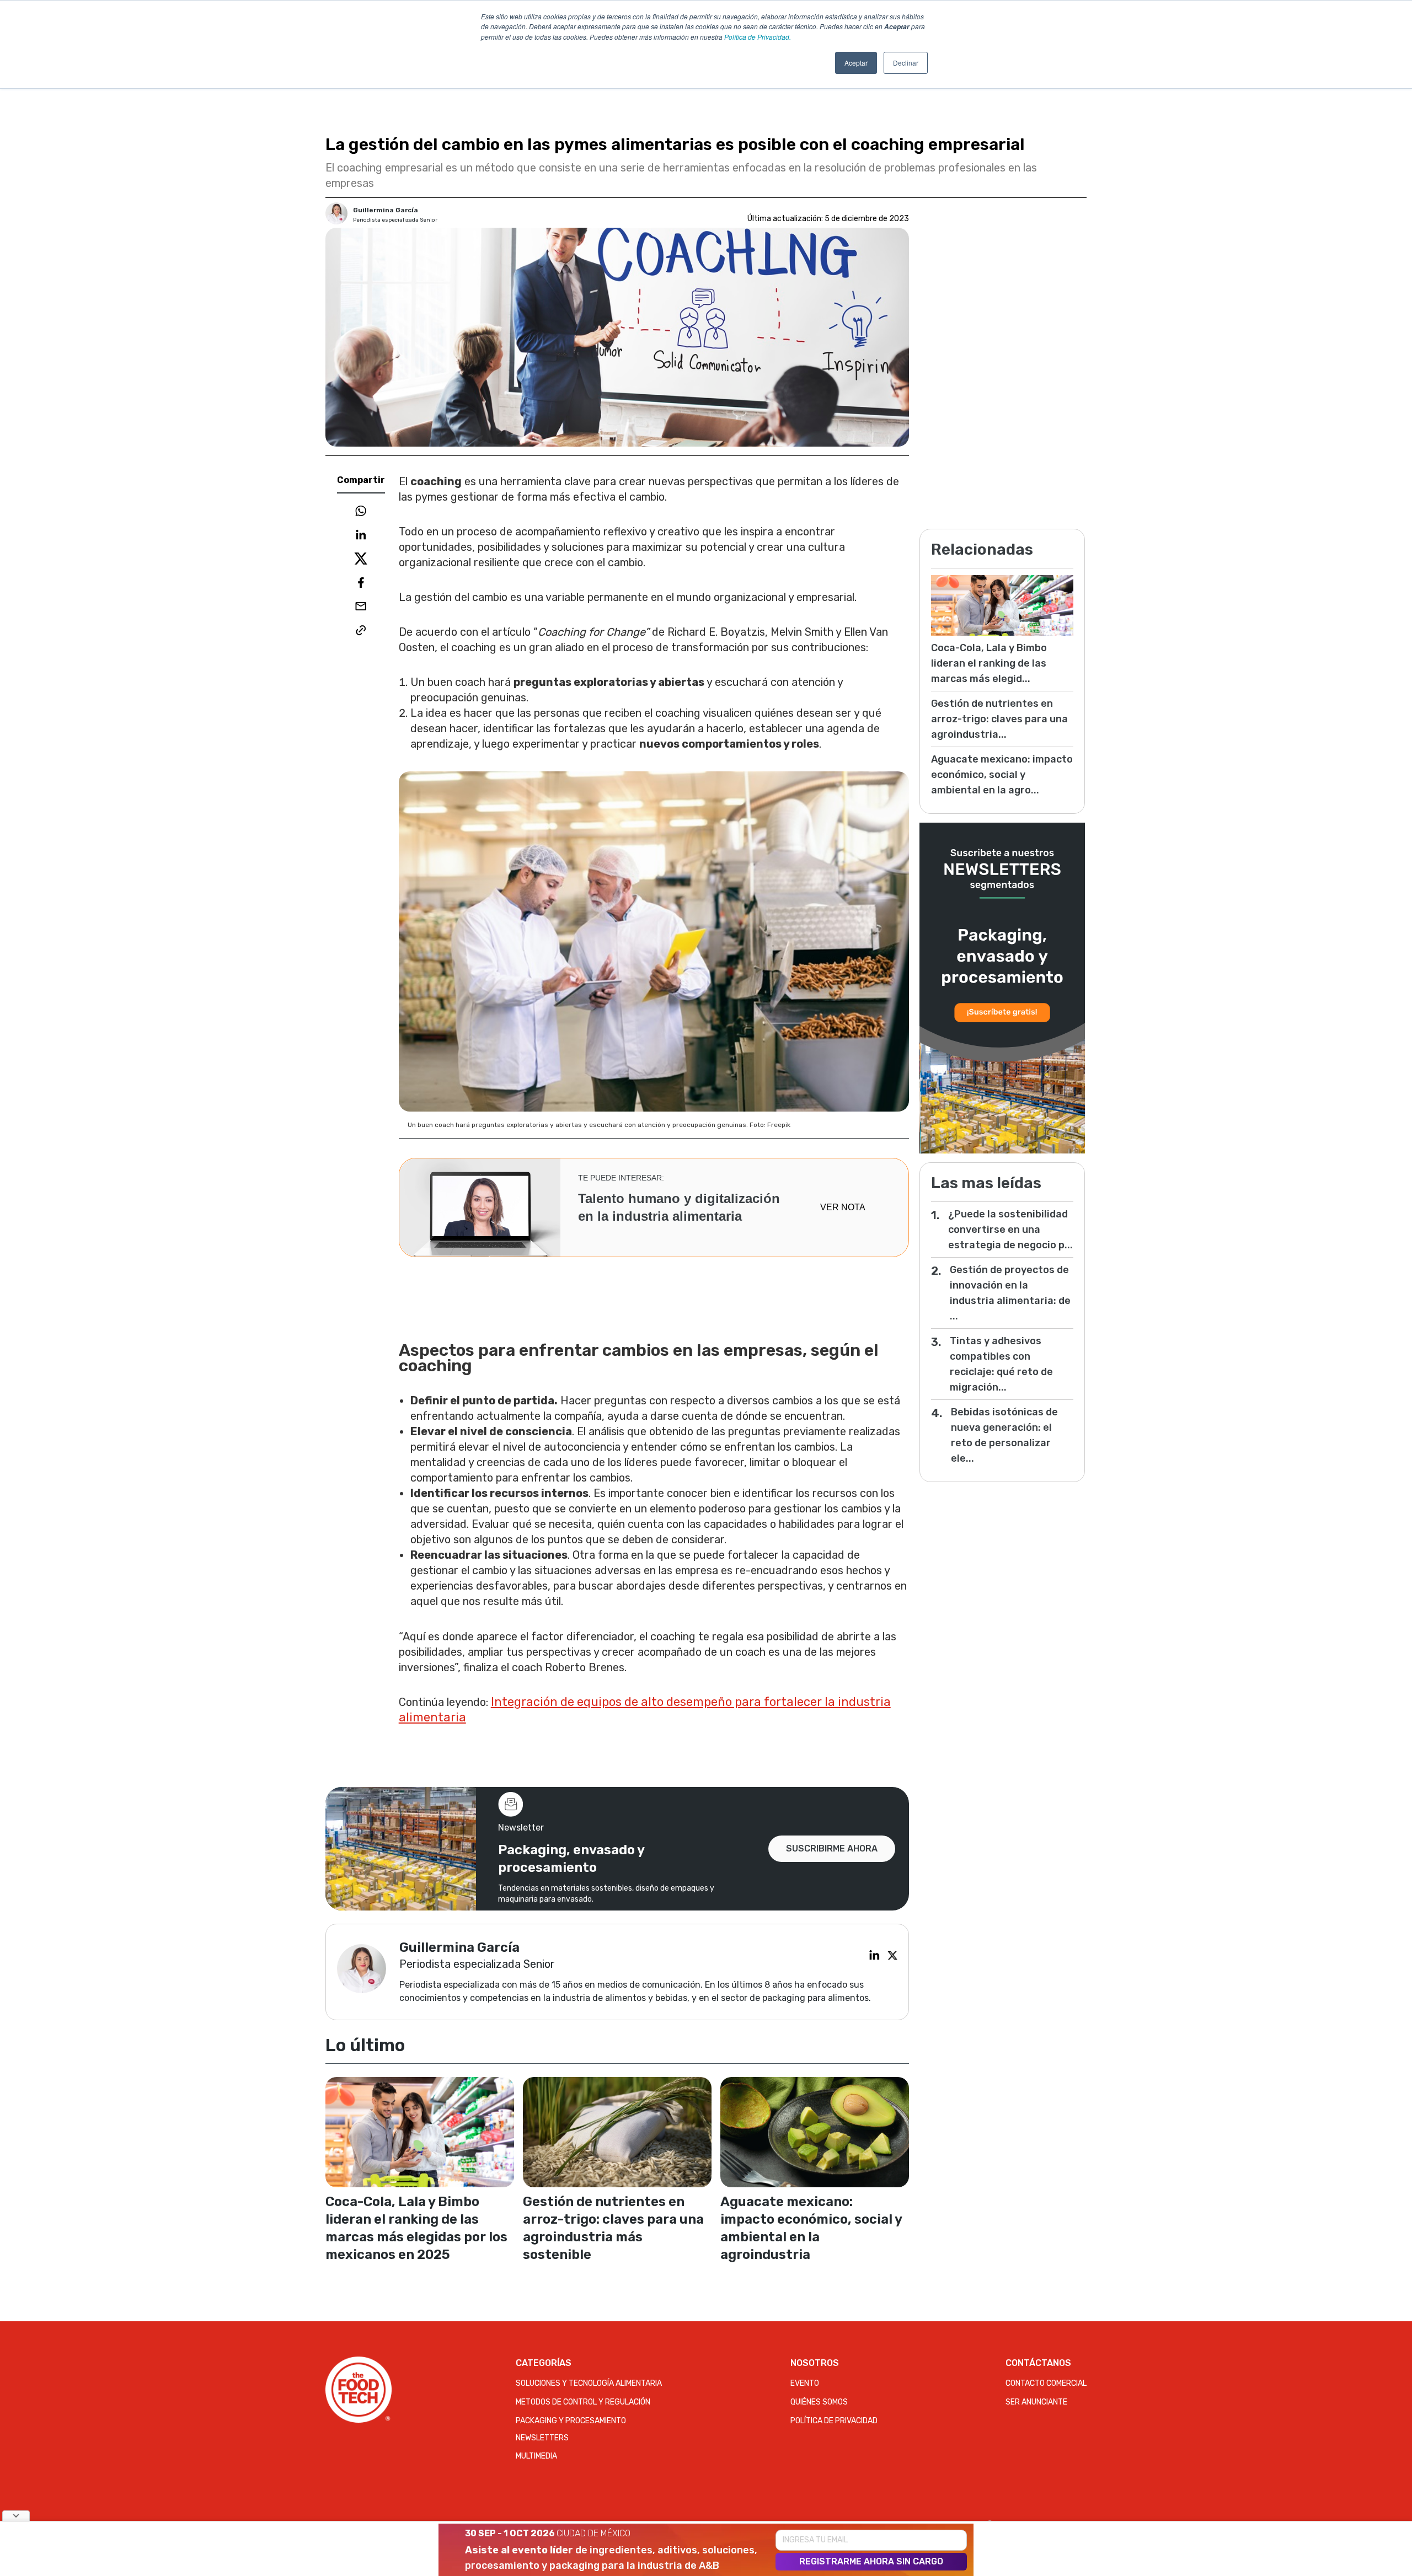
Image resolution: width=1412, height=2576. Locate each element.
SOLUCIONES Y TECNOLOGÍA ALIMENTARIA (589, 2383)
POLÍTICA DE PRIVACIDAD (834, 2421)
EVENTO (805, 2383)
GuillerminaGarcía (386, 210)
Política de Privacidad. (758, 37)
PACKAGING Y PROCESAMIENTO (571, 2421)
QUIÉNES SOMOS (819, 2402)
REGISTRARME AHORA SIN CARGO (871, 2561)
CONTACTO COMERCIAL (1046, 2383)
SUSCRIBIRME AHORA (832, 1848)
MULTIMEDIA (536, 2456)
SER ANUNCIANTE (1036, 2402)
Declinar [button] (906, 63)
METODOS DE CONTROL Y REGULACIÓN (583, 2402)
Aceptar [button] (856, 63)
